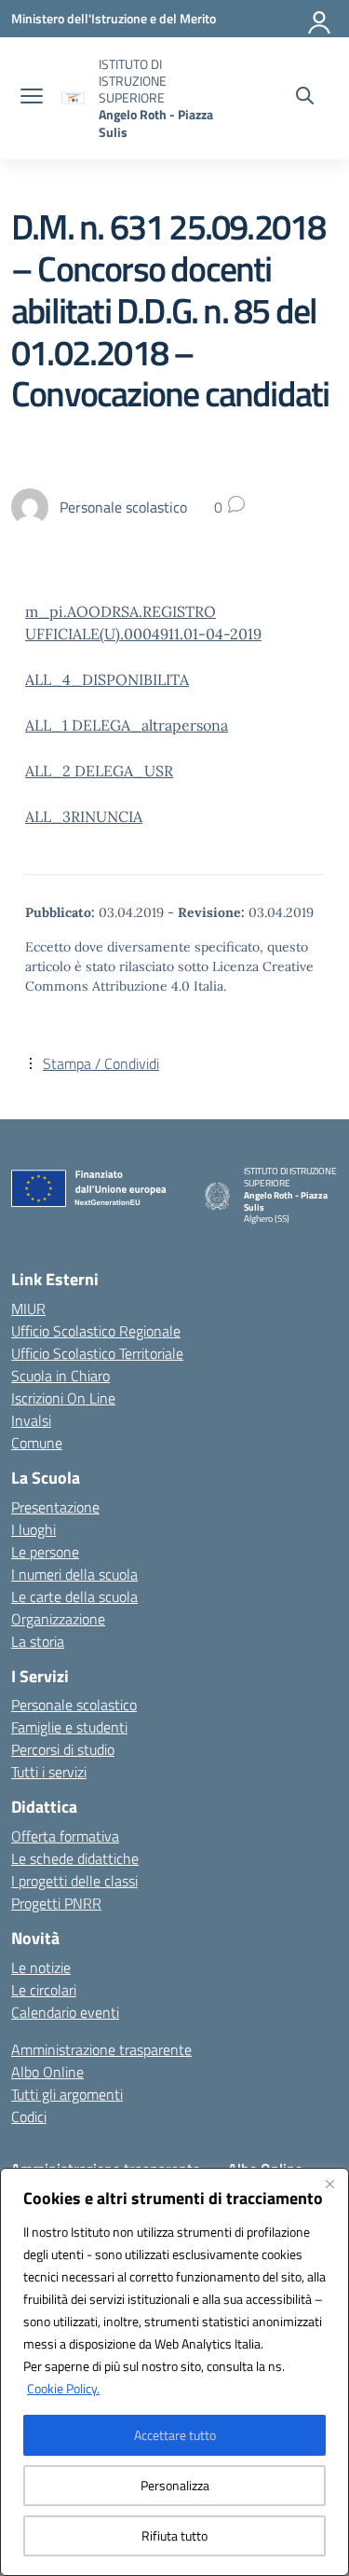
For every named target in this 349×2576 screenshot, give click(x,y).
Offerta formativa (65, 1836)
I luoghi (34, 1529)
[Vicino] (329, 2184)
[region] (174, 2372)
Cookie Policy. (63, 2388)
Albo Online (47, 2072)
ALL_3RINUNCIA (84, 816)
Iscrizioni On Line (63, 1398)
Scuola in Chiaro (60, 1376)
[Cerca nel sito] (305, 98)
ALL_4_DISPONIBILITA (107, 679)
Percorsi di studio (63, 1749)
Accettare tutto (175, 2435)
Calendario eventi (65, 2012)
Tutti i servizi (49, 1772)
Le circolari (44, 1990)
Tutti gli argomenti (67, 2094)
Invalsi (31, 1420)
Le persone (45, 1552)
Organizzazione (58, 1619)
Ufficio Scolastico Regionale (96, 1331)
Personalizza (175, 2485)
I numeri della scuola (74, 1574)
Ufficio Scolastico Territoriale (97, 1353)
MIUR (28, 1309)
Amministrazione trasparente (101, 2049)
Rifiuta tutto (174, 2535)
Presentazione (55, 1507)
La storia (38, 1641)
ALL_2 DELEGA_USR (99, 771)
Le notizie (41, 1967)
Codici (29, 2117)
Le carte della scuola (74, 1596)
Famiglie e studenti (69, 1727)
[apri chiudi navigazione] (32, 98)
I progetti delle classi (74, 1881)
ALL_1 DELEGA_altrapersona (127, 725)
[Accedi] (320, 19)
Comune (37, 1443)
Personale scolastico (74, 1705)
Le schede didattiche (75, 1858)
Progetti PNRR (56, 1903)
